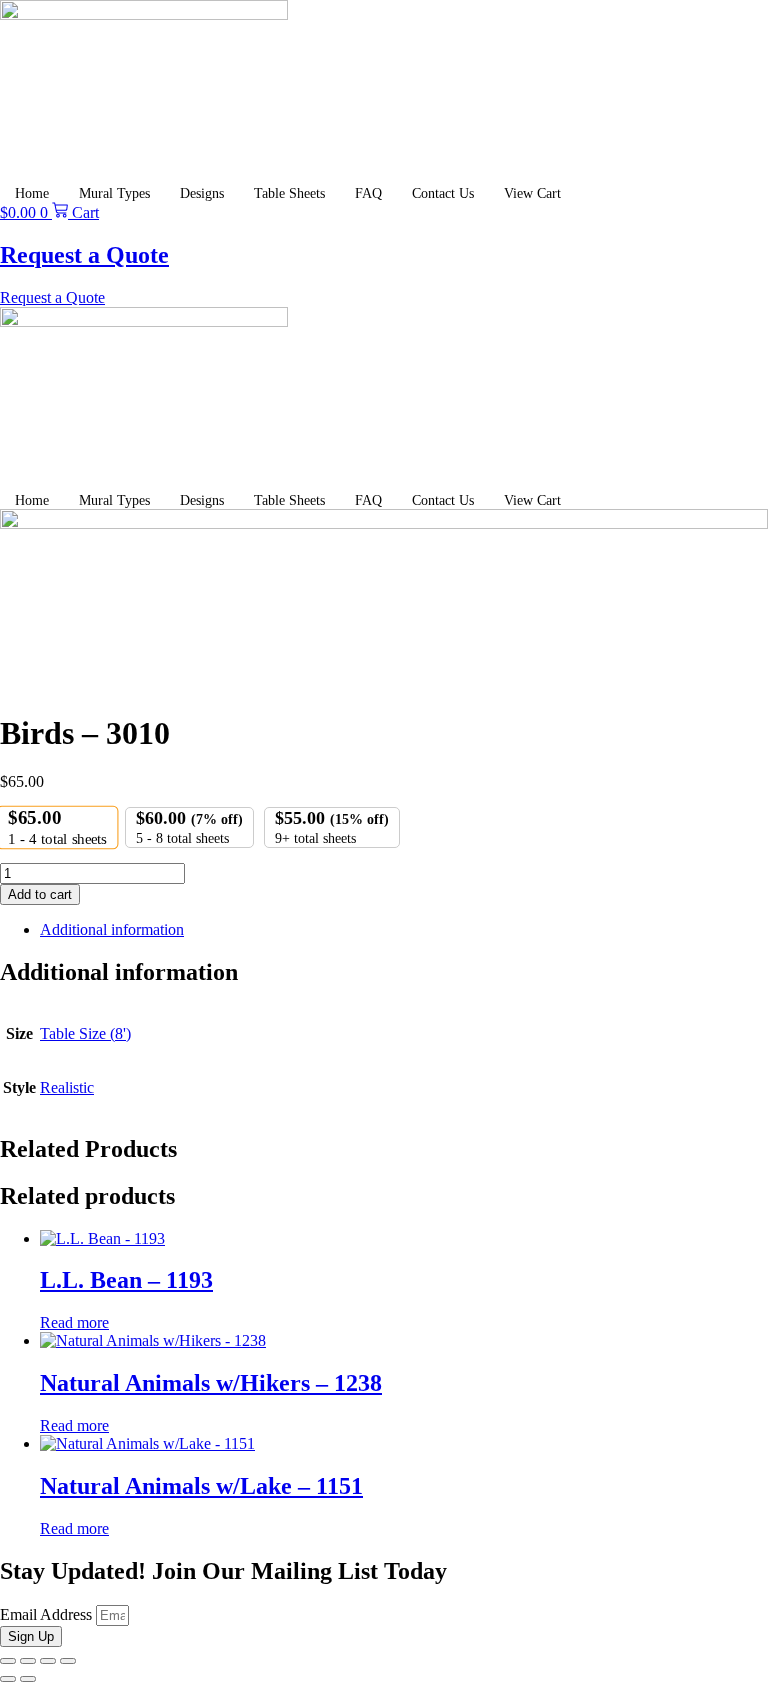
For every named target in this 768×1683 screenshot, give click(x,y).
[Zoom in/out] (8, 1661)
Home (32, 193)
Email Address (48, 1614)
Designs (202, 193)
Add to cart (40, 894)
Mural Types (114, 193)
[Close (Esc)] (68, 1661)
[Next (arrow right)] (28, 1679)
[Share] (48, 1661)
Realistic (67, 1087)
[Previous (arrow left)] (8, 1679)
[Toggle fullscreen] (28, 1661)
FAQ (368, 193)
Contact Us (443, 193)
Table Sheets (289, 193)
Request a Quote (84, 255)
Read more (74, 1322)
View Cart (532, 193)
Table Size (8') (85, 1033)
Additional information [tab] (112, 929)
